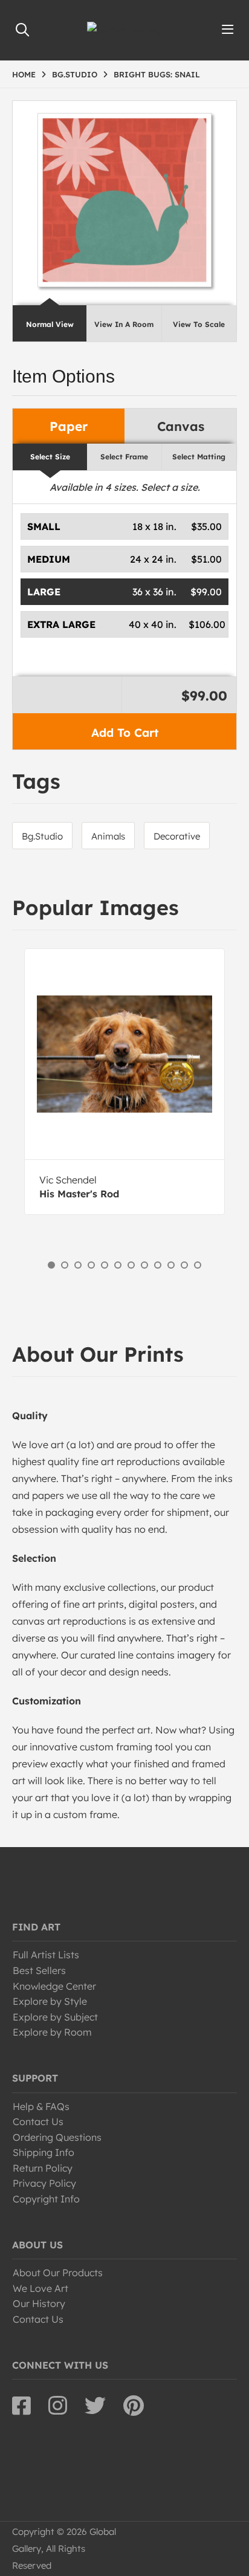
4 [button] (91, 1265)
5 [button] (105, 1265)
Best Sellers (39, 1970)
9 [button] (158, 1265)
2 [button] (65, 1265)
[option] (124, 1082)
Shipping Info (44, 2152)
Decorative (177, 836)
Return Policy (43, 2168)
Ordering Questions (57, 2137)
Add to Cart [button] (125, 733)
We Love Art (40, 2288)
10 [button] (171, 1265)
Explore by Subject (55, 2017)
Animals (108, 836)
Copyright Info (46, 2199)
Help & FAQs (41, 2106)
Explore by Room (52, 2032)
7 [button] (131, 1265)
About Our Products (58, 2273)
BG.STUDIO (75, 74)
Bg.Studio (42, 836)
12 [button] (198, 1265)
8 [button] (144, 1265)
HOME (24, 74)
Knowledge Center (54, 1986)
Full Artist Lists (46, 1955)
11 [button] (184, 1265)
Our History (39, 2303)
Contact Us (38, 2121)
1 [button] (51, 1265)
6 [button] (118, 1265)
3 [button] (78, 1265)
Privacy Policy (44, 2183)
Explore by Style (50, 2001)
